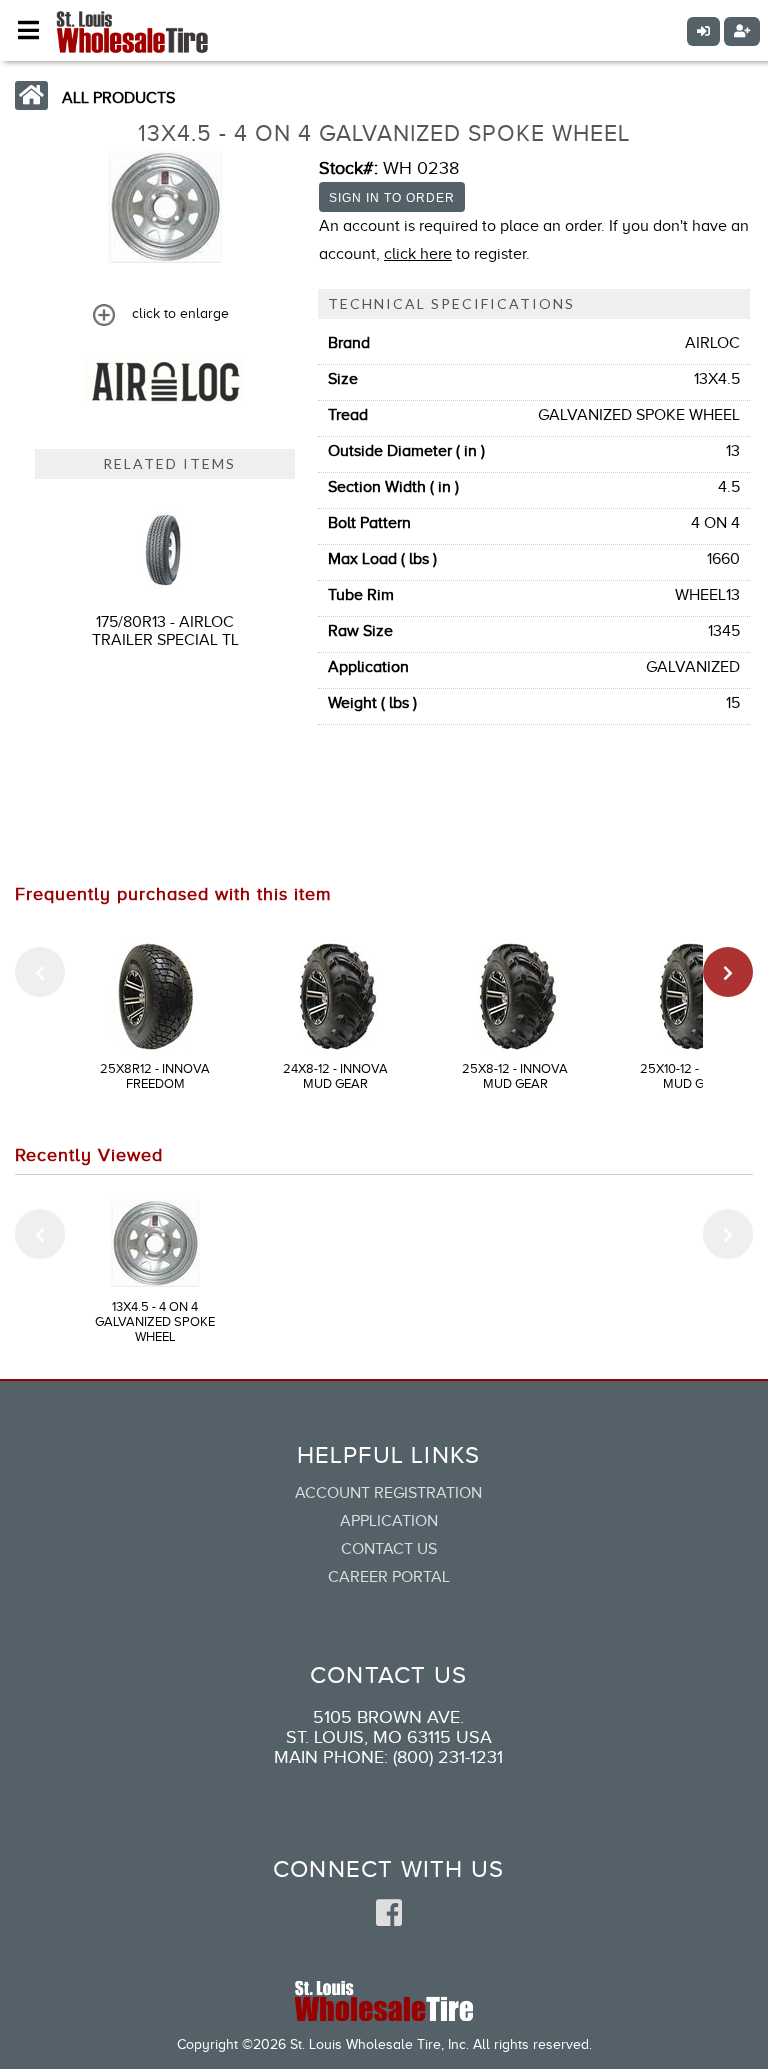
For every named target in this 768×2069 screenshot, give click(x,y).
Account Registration (388, 1493)
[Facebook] (389, 1914)
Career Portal (389, 1577)
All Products (118, 98)
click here (418, 254)
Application (389, 1521)
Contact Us (389, 1549)
